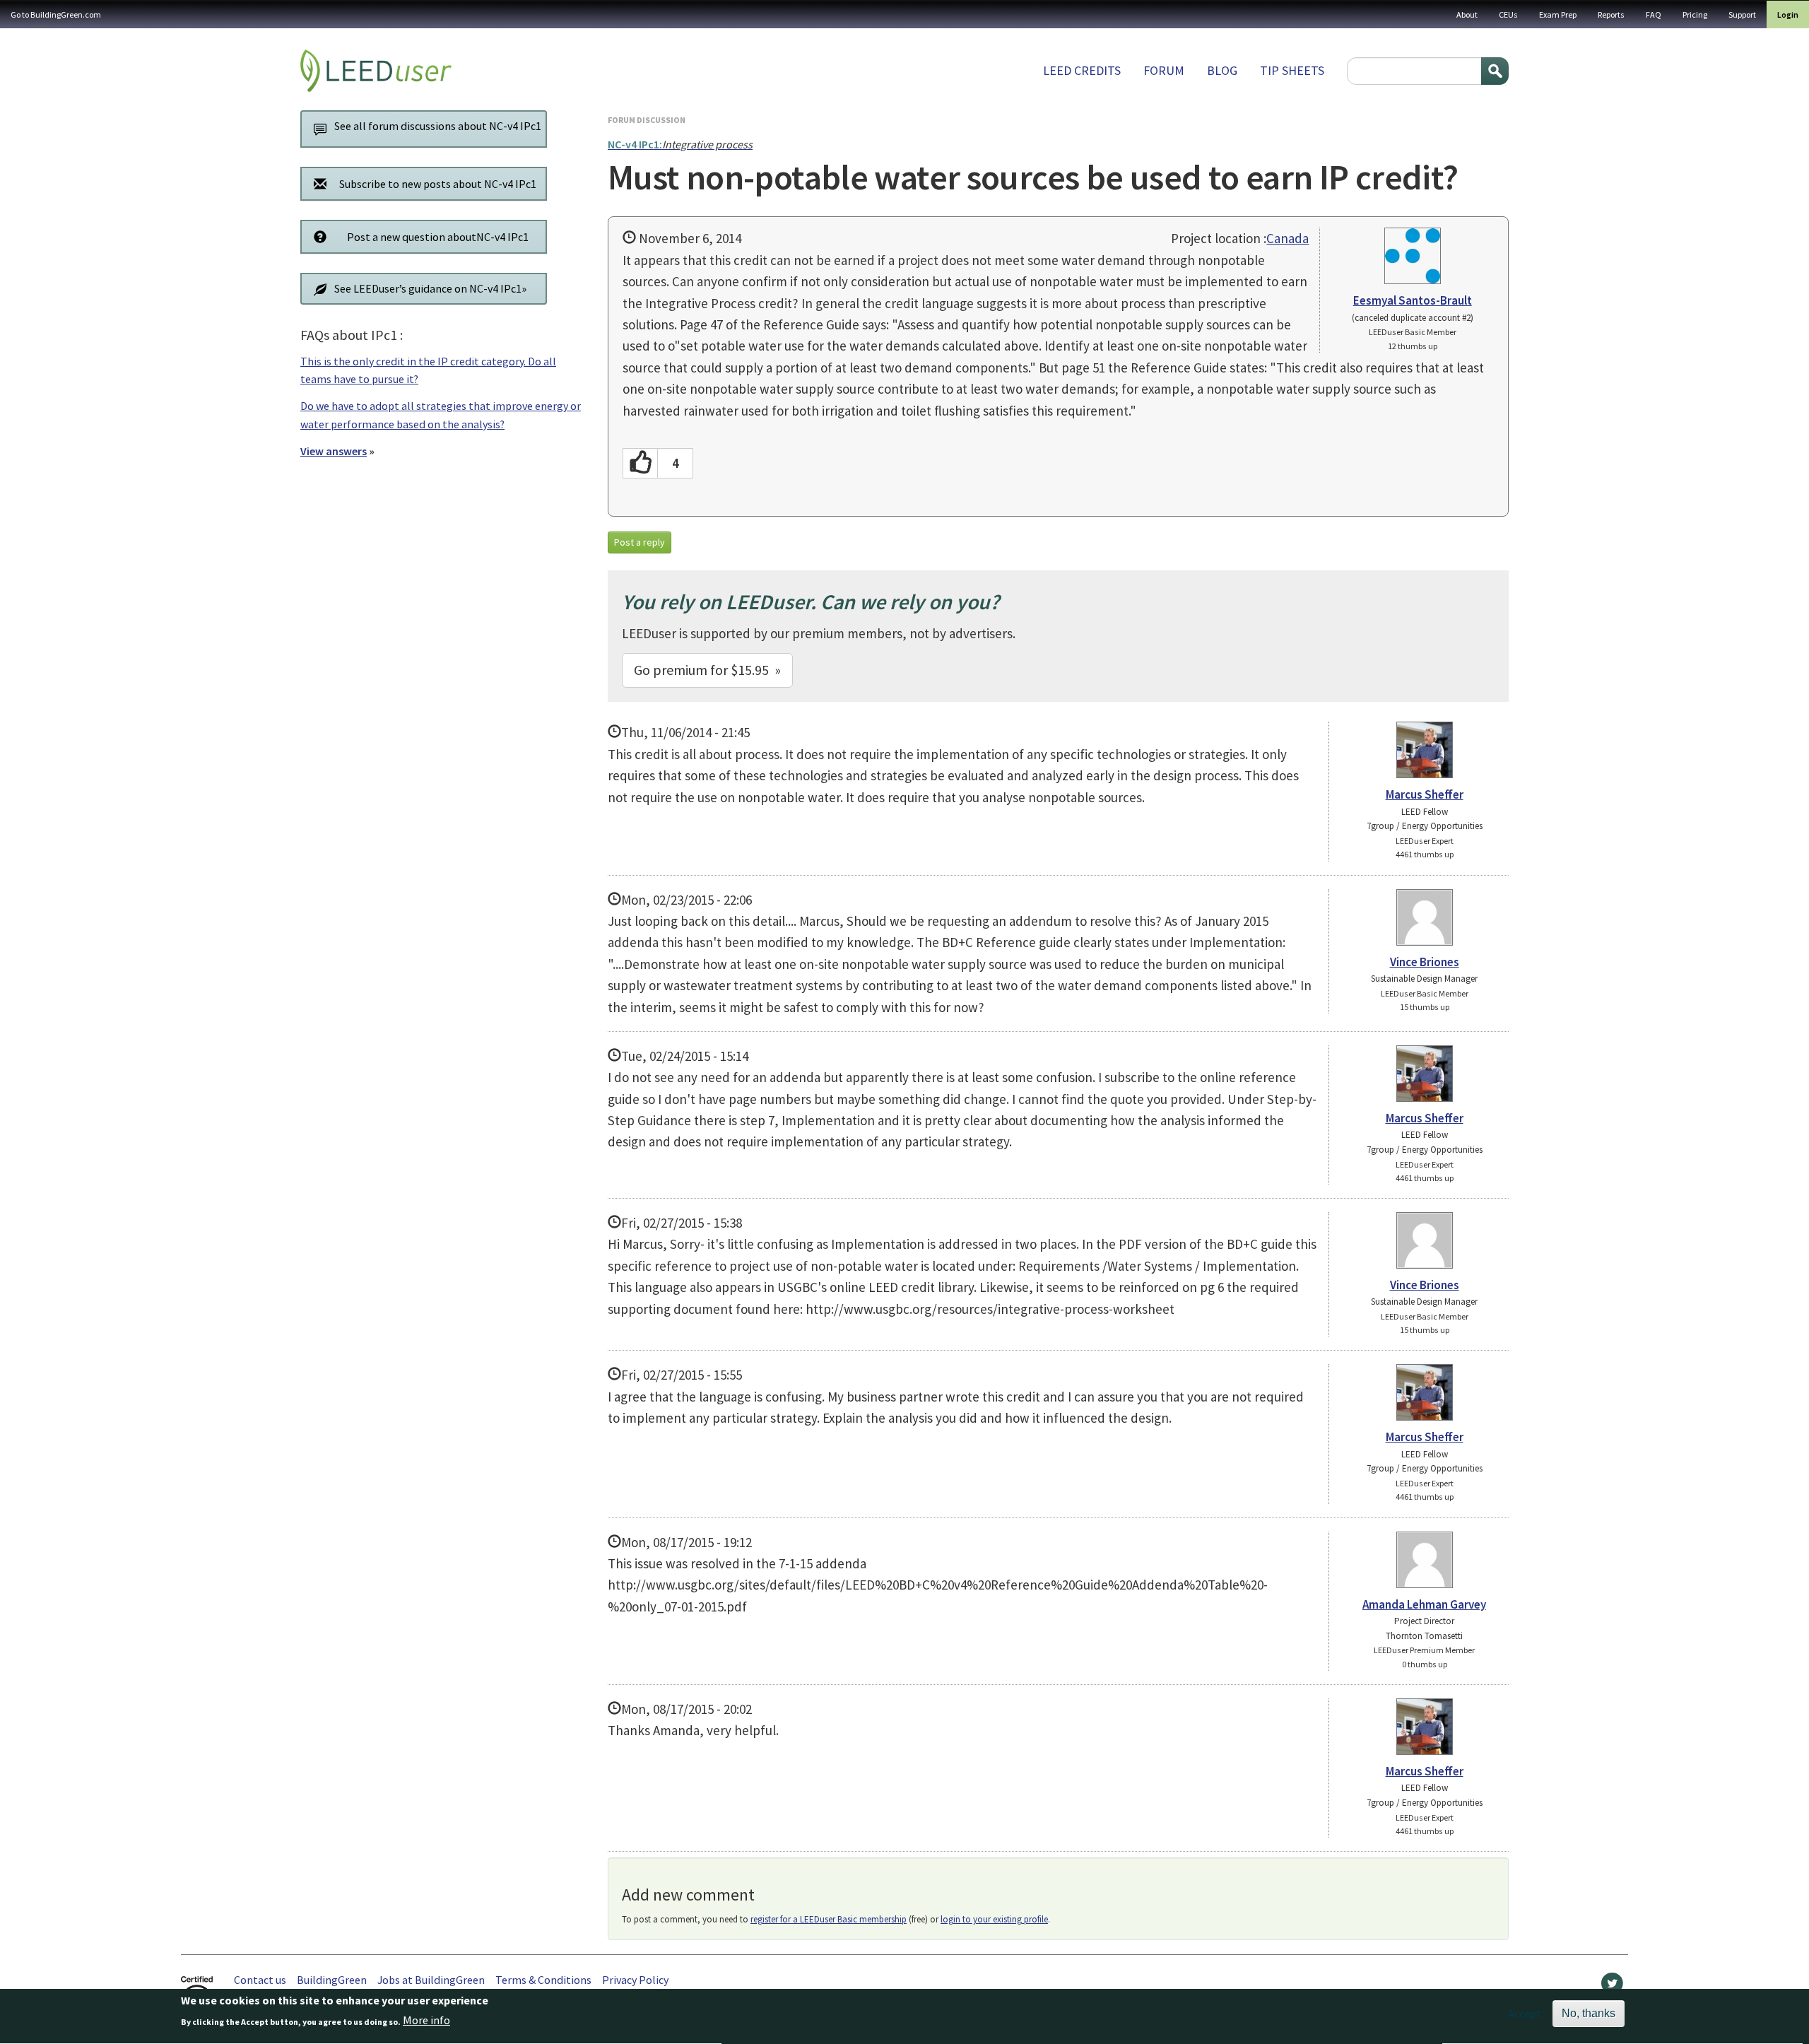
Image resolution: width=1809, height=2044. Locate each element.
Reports (1611, 14)
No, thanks (1589, 2013)
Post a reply (640, 542)
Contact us (260, 1980)
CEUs (1508, 14)
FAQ (1654, 14)
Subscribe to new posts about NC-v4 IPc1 (438, 184)
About (1467, 14)
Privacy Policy (635, 1980)
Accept (1525, 2014)
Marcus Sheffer (1425, 794)
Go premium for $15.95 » (707, 670)
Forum (1164, 70)
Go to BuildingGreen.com (56, 14)
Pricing (1695, 14)
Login (1788, 14)
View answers (334, 451)
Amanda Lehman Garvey (1424, 1604)
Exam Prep (1558, 14)
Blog (1222, 70)
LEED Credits (1082, 70)
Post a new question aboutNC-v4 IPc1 (438, 237)
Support (1742, 14)
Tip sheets (1292, 70)
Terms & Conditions (543, 1980)
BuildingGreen (332, 1980)
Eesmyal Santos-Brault (1413, 300)
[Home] (376, 71)
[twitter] (1612, 1987)
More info (426, 2021)
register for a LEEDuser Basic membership (829, 1919)
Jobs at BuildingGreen (431, 1980)
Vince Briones (1425, 962)
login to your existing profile (994, 1919)
